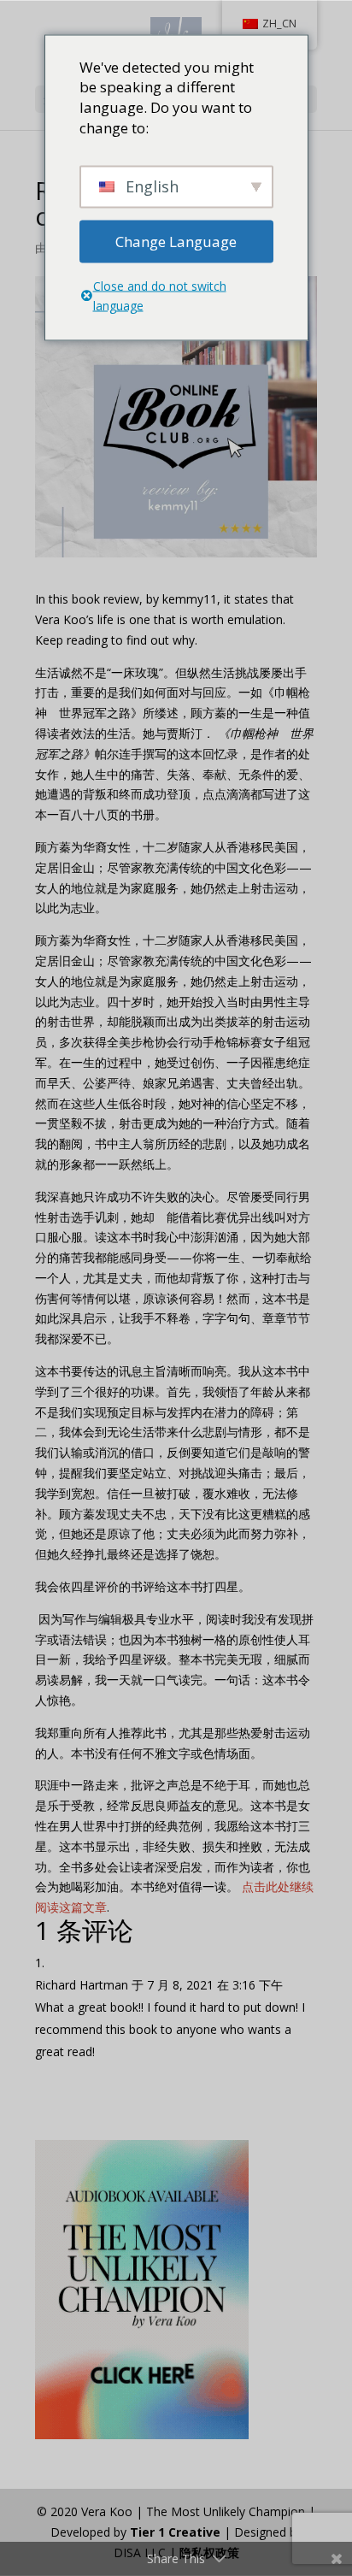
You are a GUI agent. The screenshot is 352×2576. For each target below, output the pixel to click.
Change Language (176, 241)
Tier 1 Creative (175, 2532)
